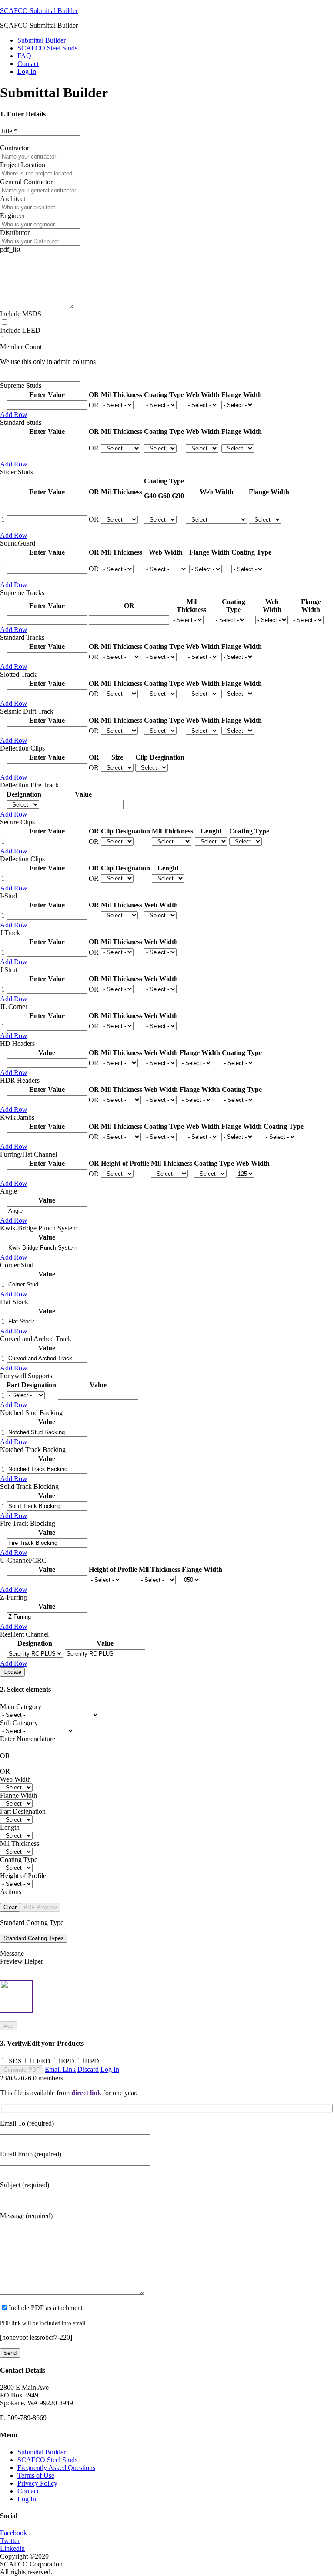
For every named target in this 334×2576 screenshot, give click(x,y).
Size (117, 757)
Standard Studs (21, 422)
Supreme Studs (21, 385)
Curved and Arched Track (36, 1339)
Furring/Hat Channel (28, 1154)
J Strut (9, 970)
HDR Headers (20, 1080)
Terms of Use (36, 2475)
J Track (10, 933)
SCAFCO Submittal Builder (39, 11)
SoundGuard (18, 543)
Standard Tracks (22, 637)
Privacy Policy (37, 2483)
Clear (10, 1907)
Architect (13, 199)
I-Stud (8, 896)
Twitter (10, 2541)
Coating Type (164, 395)
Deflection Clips (22, 748)
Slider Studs (17, 472)
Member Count (21, 347)
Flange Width (242, 395)
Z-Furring (13, 1597)
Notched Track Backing (33, 1450)
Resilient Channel (24, 1634)
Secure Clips (17, 822)
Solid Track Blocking (29, 1486)
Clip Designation (125, 831)
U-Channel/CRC (23, 1560)
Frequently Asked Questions (56, 2468)
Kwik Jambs (17, 1117)
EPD (68, 2061)
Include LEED (20, 330)
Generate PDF (22, 2070)
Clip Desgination (160, 757)
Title (9, 131)
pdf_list (10, 250)
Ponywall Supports (26, 1376)
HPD (92, 2061)
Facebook (13, 2533)
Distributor (15, 233)
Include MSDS (21, 314)
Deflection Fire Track (29, 785)
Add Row (14, 415)
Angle (8, 1191)
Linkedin (12, 2548)
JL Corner (14, 1007)
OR (94, 395)
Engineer (12, 216)
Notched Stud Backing (31, 1413)
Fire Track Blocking (28, 1523)
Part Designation (31, 1385)
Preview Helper (22, 1961)
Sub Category (19, 1723)
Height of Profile (125, 1163)
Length (10, 1827)
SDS (15, 2061)
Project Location (23, 165)
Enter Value (47, 395)
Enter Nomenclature (28, 1739)
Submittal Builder (42, 2452)
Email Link (60, 2069)
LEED (41, 2061)
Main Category (21, 1707)
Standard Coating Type (32, 1923)
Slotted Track (18, 674)
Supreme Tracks (22, 593)
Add (8, 2026)
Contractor (15, 148)
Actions (11, 1892)
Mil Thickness (122, 395)
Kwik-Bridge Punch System (39, 1228)
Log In (27, 71)
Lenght (211, 831)
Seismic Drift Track (27, 711)
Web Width (203, 395)
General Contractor (26, 182)
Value (83, 794)
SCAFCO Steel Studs (47, 2460)
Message (12, 1953)
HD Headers (17, 1043)
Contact (28, 2491)
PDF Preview (40, 1907)
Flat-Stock (14, 1302)
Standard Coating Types (34, 1938)
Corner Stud (17, 1265)
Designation (24, 794)
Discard (88, 2069)
